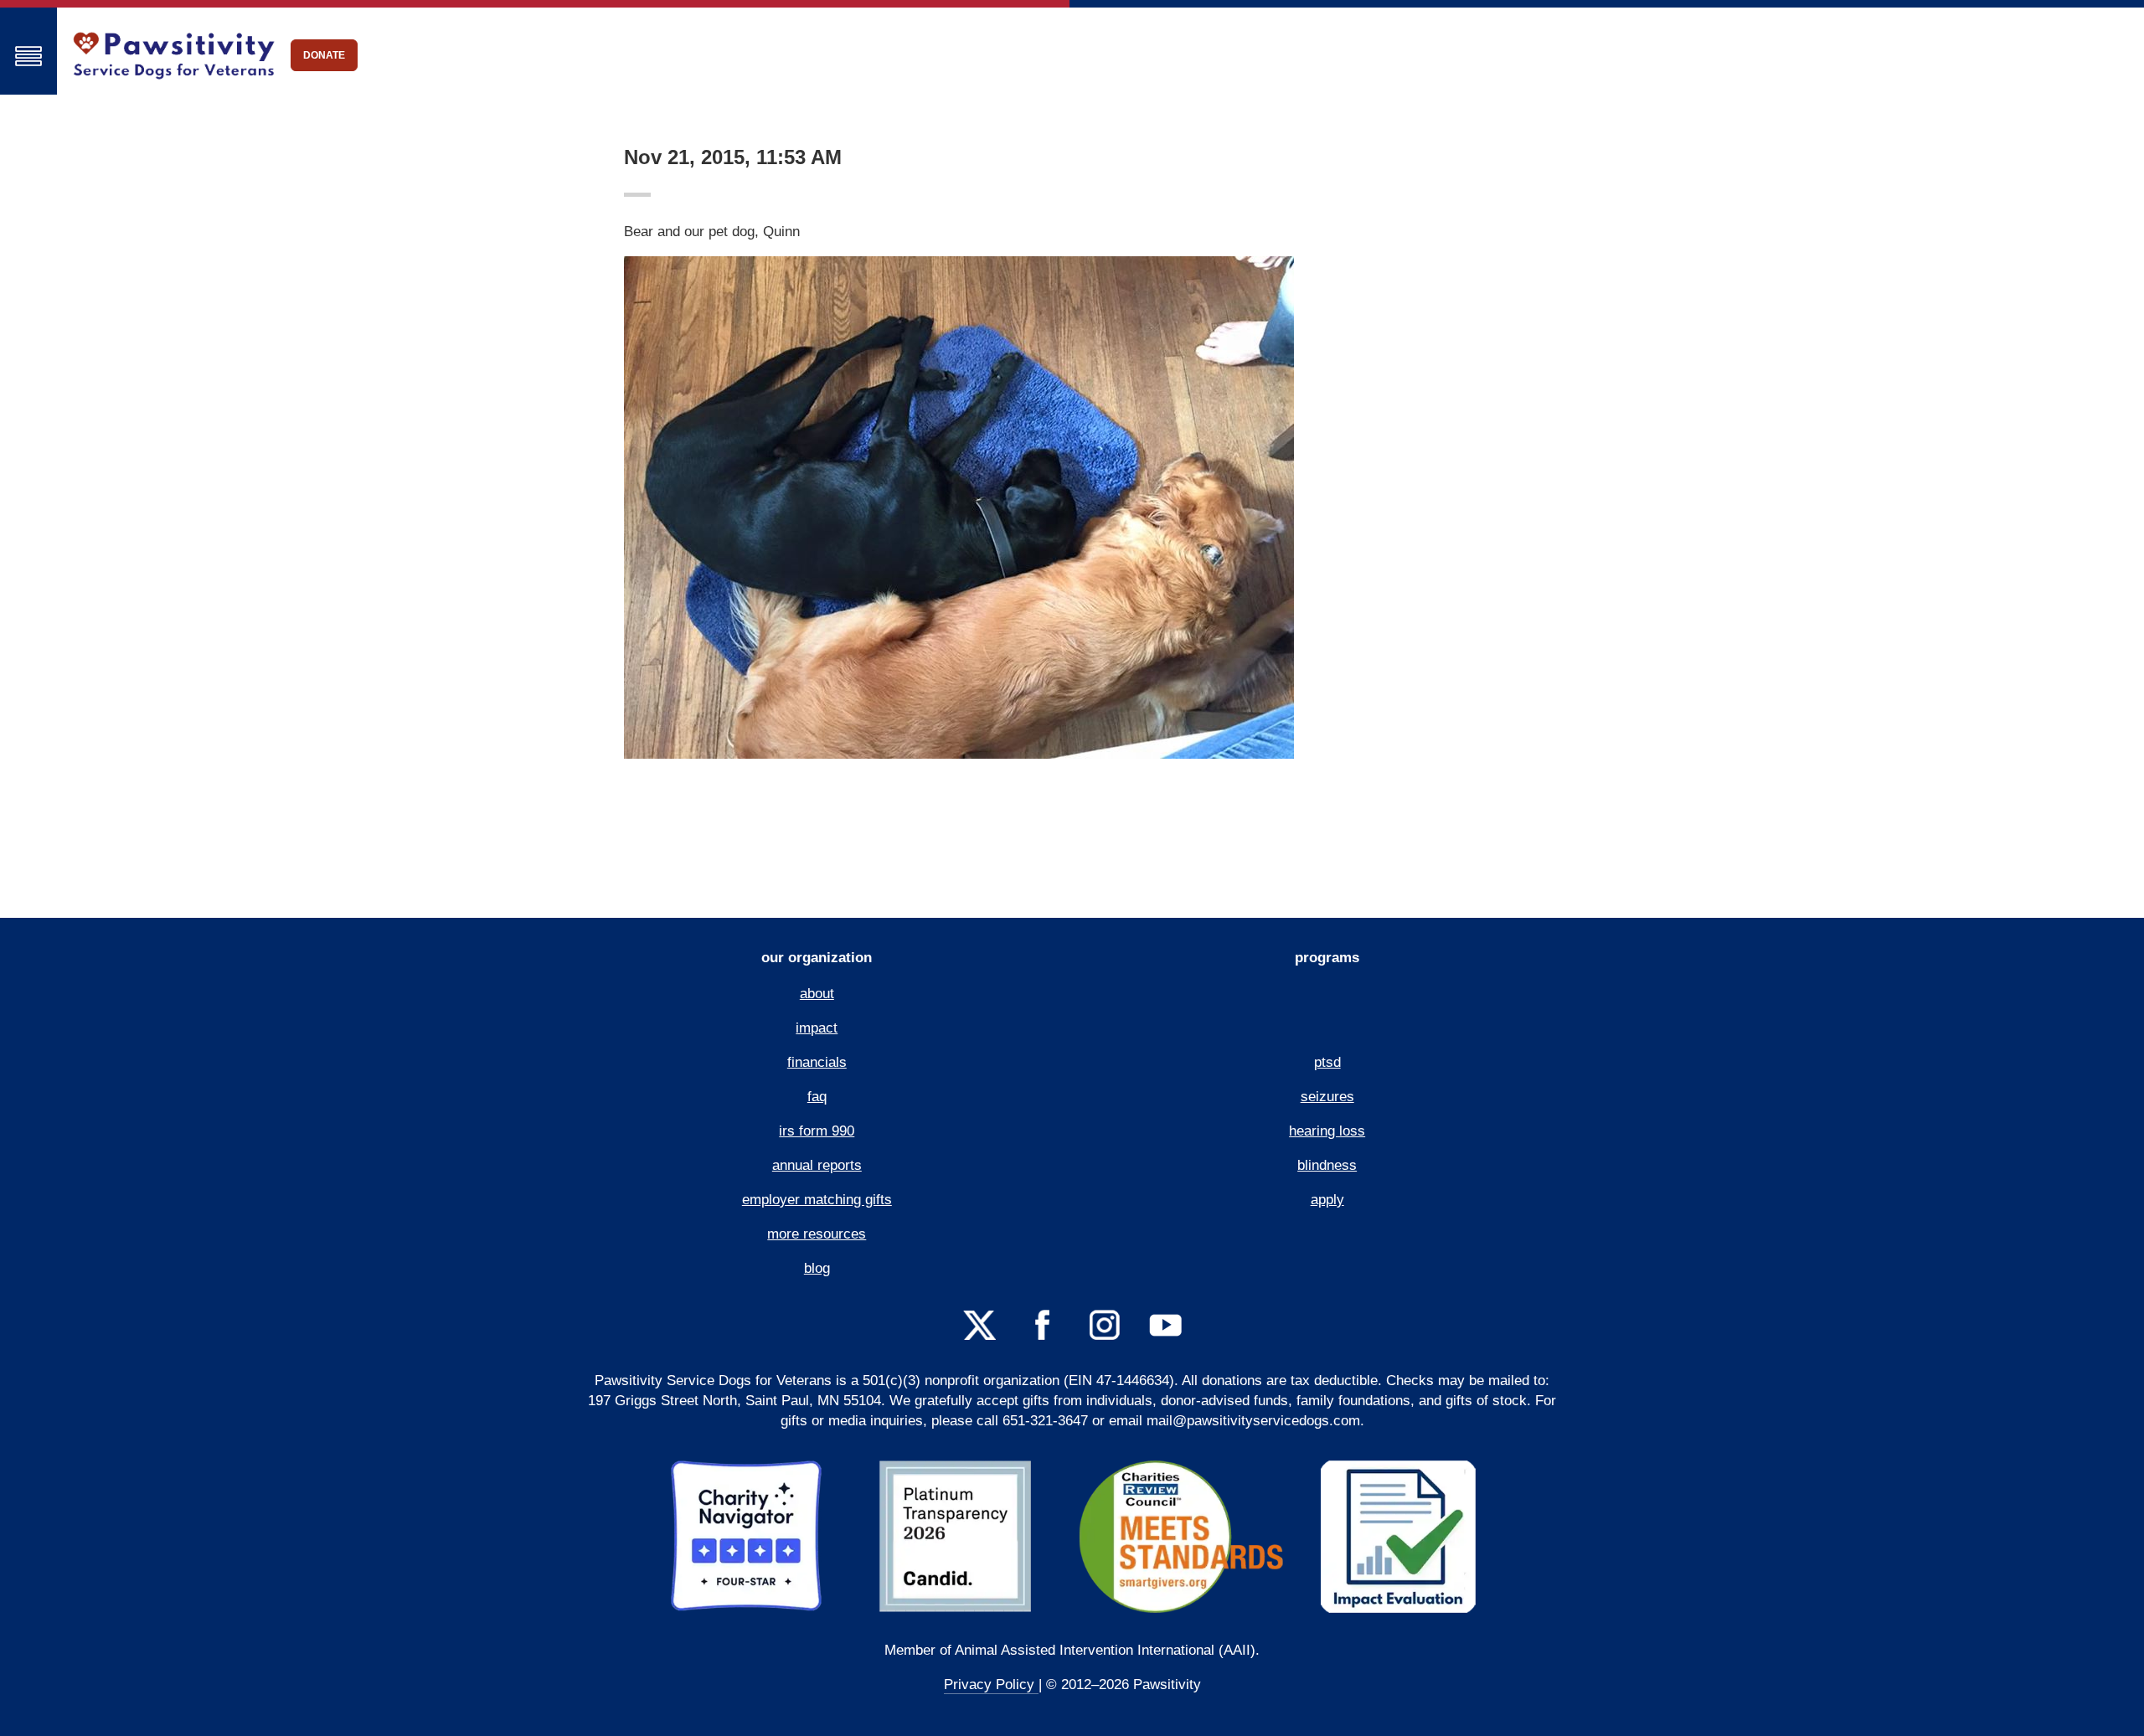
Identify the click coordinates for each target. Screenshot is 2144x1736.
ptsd (1327, 1062)
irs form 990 (817, 1131)
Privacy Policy (991, 1684)
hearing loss (1327, 1131)
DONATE (324, 55)
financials (817, 1062)
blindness (1327, 1165)
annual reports (817, 1165)
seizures (1327, 1097)
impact (817, 1028)
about (817, 994)
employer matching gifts (817, 1200)
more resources (817, 1234)
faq (817, 1097)
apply (1327, 1200)
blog (817, 1268)
